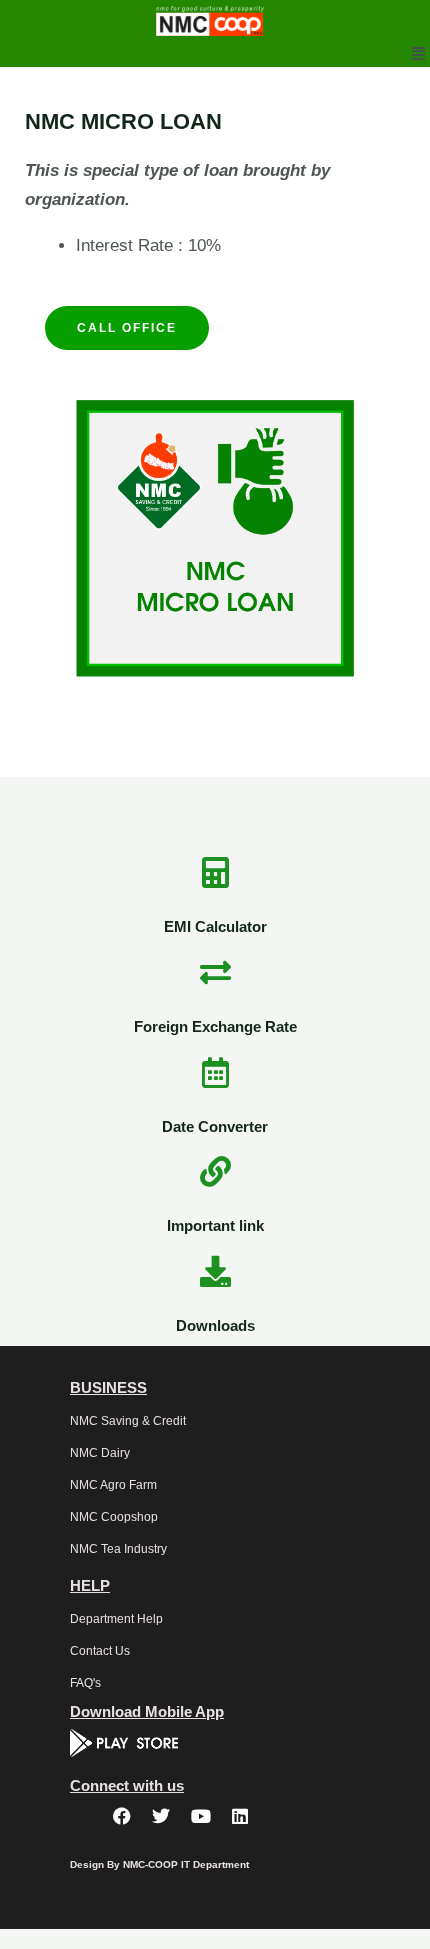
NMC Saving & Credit (128, 1421)
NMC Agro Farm (113, 1485)
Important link (215, 1225)
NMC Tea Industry (118, 1549)
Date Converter (215, 1126)
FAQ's (85, 1683)
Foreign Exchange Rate (215, 1026)
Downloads (215, 1325)
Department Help (116, 1619)
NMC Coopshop (114, 1517)
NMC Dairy (100, 1453)
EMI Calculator (215, 926)
